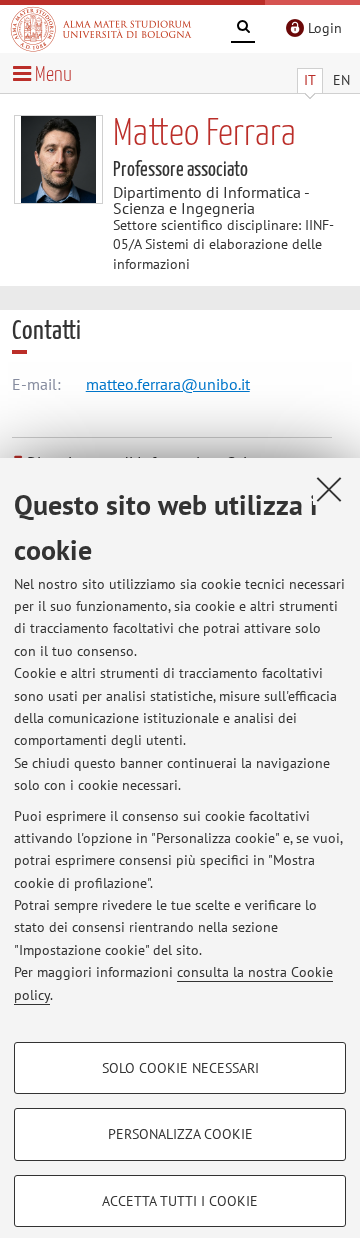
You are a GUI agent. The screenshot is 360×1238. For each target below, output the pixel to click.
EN (341, 80)
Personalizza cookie (180, 1134)
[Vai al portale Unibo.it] (101, 29)
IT (310, 80)
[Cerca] (243, 30)
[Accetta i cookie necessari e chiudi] (329, 489)
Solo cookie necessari (180, 1068)
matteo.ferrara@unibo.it (168, 384)
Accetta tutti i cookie (180, 1201)
